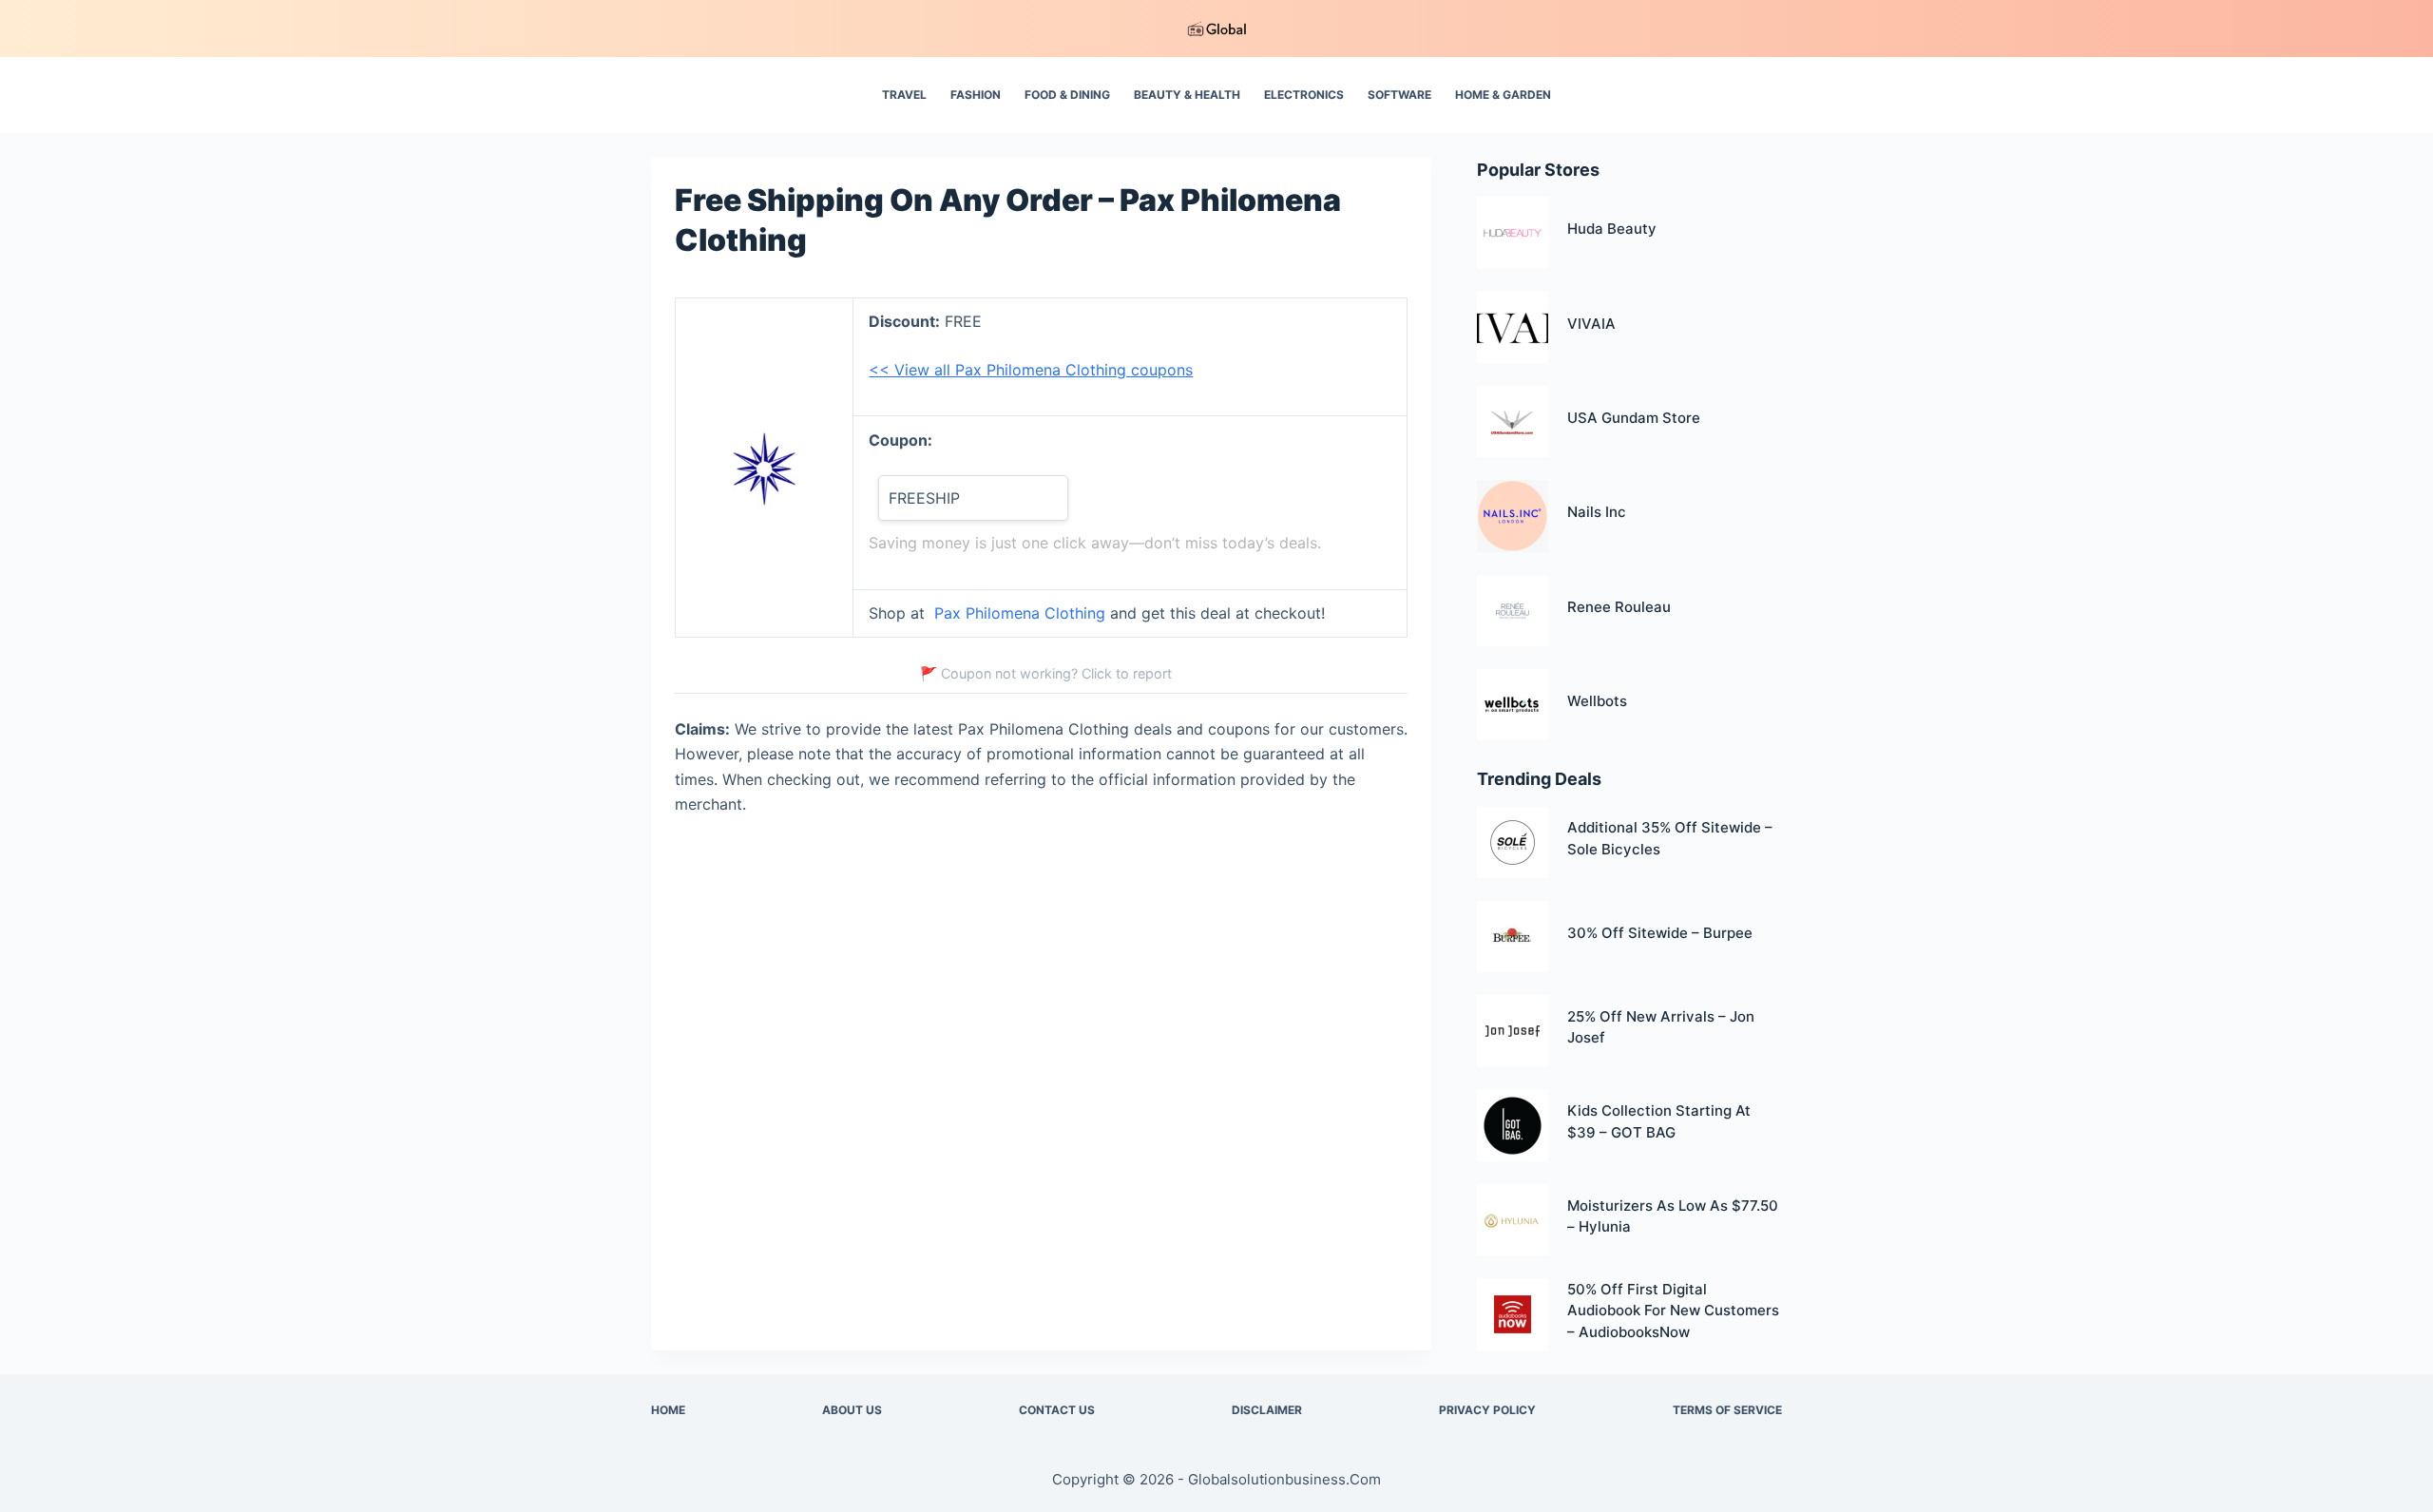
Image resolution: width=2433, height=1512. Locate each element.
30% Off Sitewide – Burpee (1660, 933)
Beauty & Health (1187, 95)
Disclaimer (1267, 1410)
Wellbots (1597, 701)
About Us (852, 1410)
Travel (904, 95)
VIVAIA (1591, 324)
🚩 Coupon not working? (1046, 673)
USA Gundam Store (1634, 418)
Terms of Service (1727, 1410)
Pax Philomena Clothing (1020, 613)
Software (1399, 95)
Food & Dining (1067, 95)
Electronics (1304, 95)
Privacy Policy (1487, 1410)
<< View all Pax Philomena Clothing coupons (1031, 370)
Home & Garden (1503, 95)
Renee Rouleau (1619, 607)
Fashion (976, 95)
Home (668, 1410)
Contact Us (1057, 1410)
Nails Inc (1597, 512)
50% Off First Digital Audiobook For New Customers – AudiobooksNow (1673, 1311)
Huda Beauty (1612, 229)
